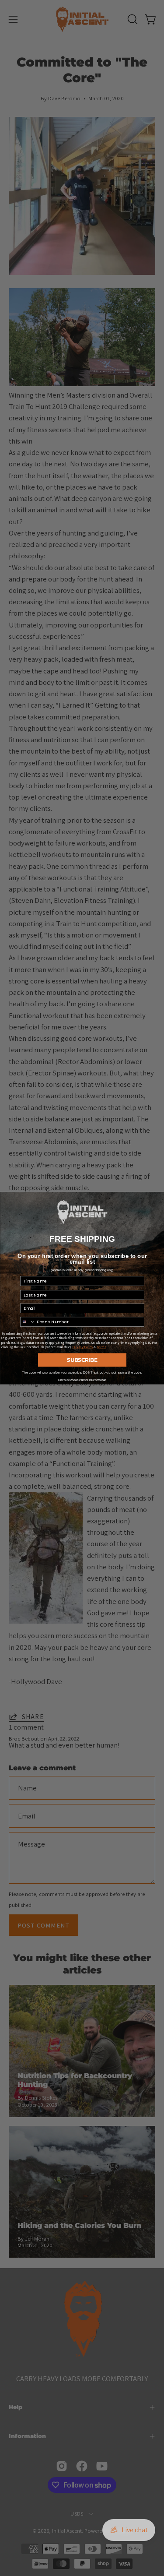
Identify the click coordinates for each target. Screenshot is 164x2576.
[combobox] (27, 1322)
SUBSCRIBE (82, 1360)
